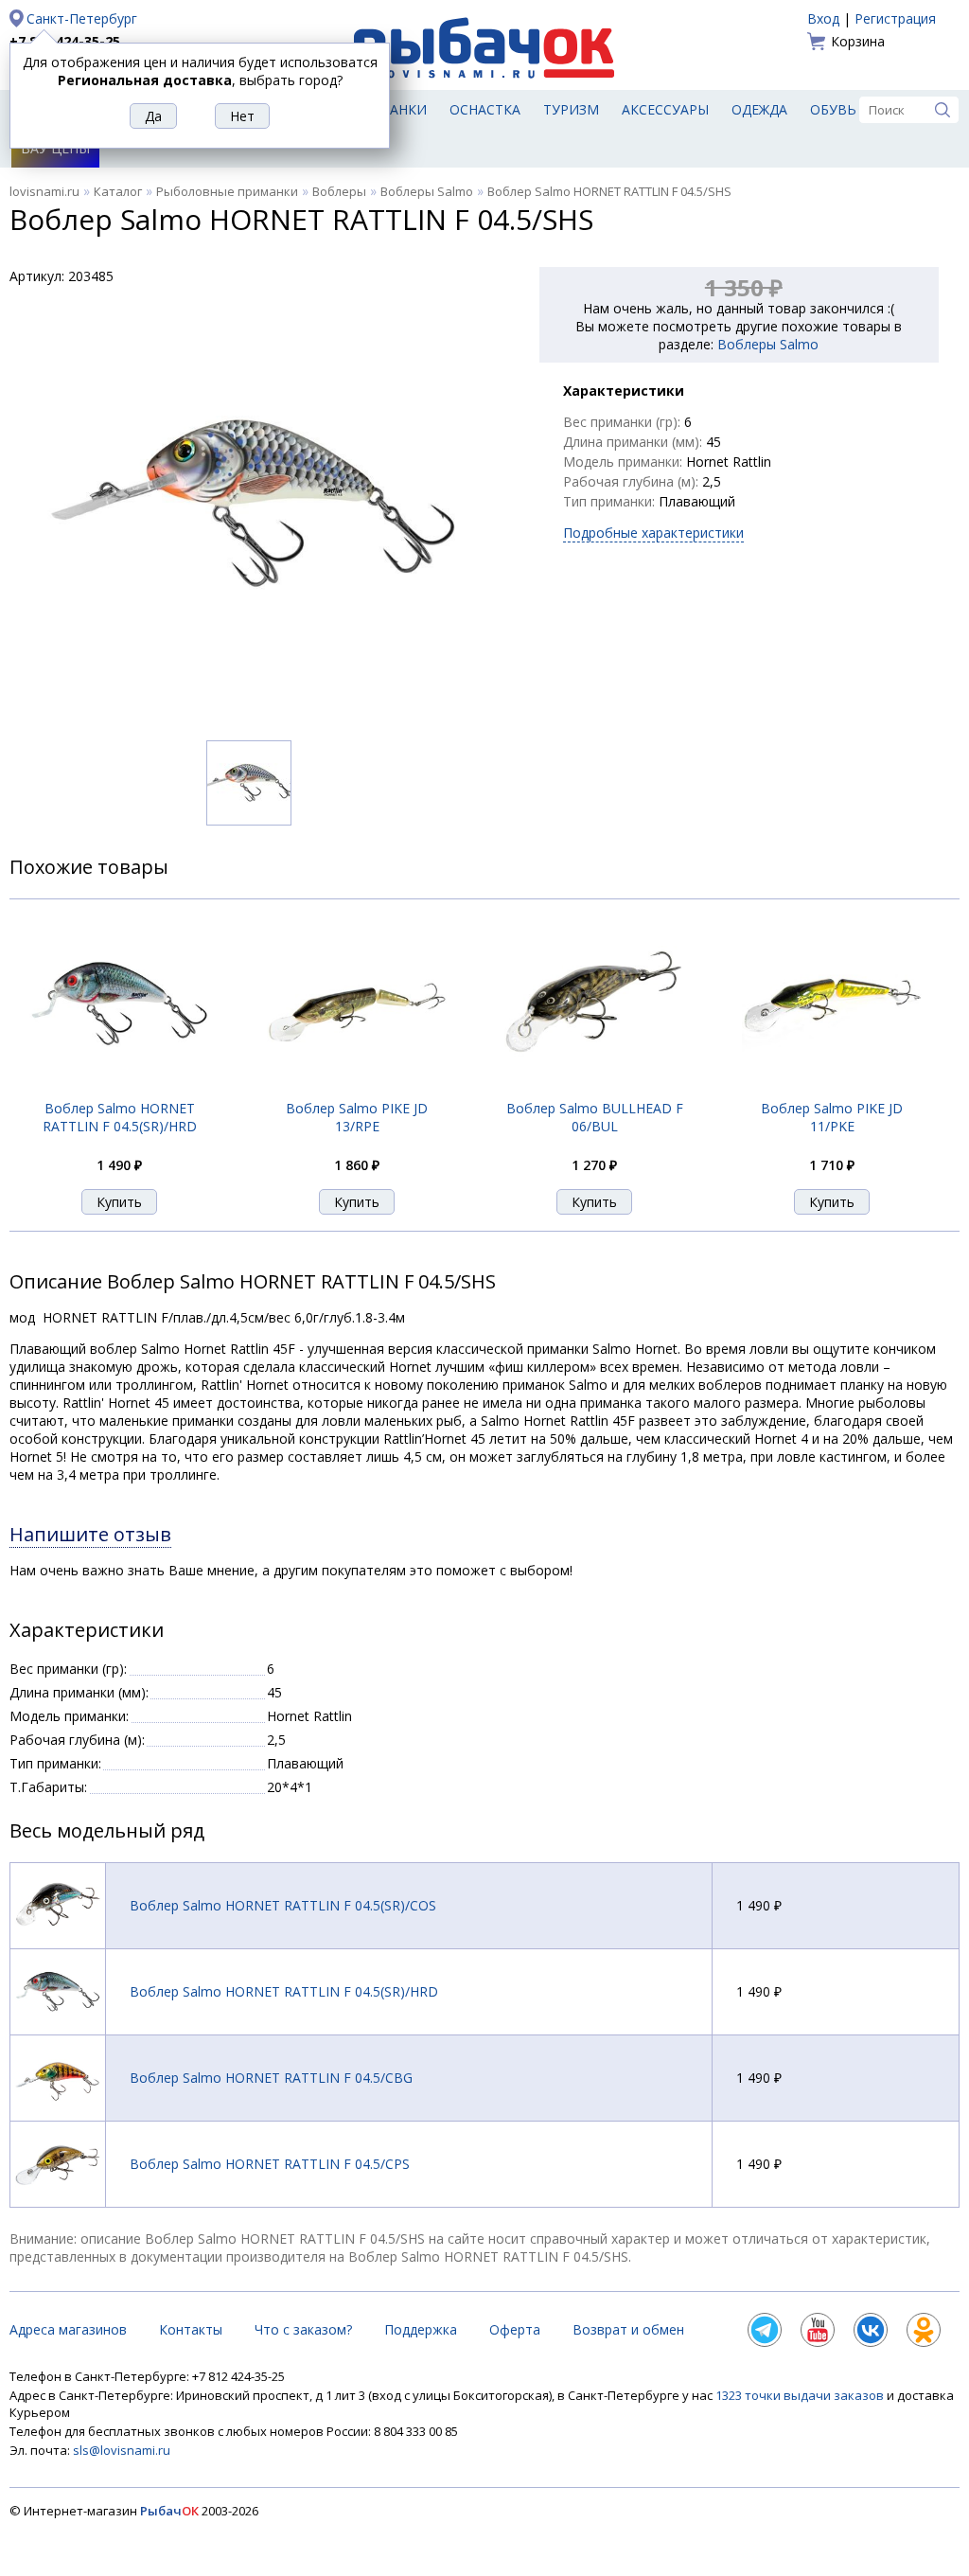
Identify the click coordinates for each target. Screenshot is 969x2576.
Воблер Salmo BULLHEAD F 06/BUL (595, 1117)
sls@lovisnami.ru (122, 2450)
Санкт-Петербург (82, 18)
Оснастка (485, 109)
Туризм (571, 109)
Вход (823, 18)
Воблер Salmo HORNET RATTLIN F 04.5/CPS (270, 2164)
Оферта (515, 2329)
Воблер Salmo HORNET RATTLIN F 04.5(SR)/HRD (120, 1117)
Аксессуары (665, 109)
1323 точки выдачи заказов (801, 2395)
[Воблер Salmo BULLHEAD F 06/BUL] (594, 1089)
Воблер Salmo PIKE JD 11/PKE (832, 1117)
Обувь (833, 109)
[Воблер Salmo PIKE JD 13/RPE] (357, 1089)
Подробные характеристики (653, 533)
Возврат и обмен (628, 2329)
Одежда (759, 109)
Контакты (191, 2329)
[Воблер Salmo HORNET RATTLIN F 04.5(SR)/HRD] (119, 1089)
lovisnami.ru (44, 191)
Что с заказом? (303, 2329)
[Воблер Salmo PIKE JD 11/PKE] (832, 1089)
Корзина (858, 41)
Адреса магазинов (68, 2329)
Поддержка (421, 2329)
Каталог (118, 191)
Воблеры (339, 191)
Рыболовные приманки (227, 191)
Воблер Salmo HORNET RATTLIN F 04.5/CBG (271, 2078)
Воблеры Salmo (427, 191)
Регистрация (895, 18)
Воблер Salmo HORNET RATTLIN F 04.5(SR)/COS (283, 1905)
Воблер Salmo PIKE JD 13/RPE (357, 1117)
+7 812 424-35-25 (65, 41)
